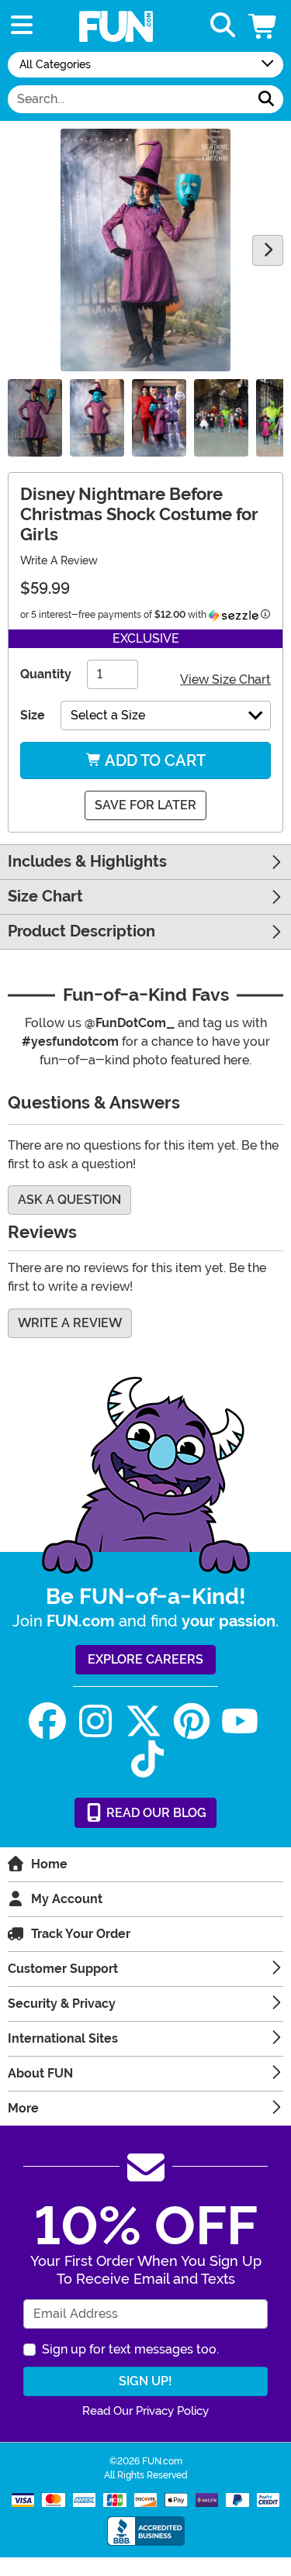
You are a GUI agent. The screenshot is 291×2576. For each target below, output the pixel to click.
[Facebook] (47, 1721)
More (23, 2108)
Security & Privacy (62, 2004)
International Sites (63, 2038)
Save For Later (145, 805)
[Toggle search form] (223, 26)
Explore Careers (145, 1659)
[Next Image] (268, 250)
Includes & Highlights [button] (87, 862)
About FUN (40, 2073)
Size (33, 715)
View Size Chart (225, 679)
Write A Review (59, 560)
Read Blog (155, 1813)
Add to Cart (154, 760)
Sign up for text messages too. (130, 2349)
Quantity (46, 674)
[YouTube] (240, 1721)
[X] (144, 1721)
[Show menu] (22, 26)
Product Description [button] (81, 931)
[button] (264, 26)
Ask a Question (69, 1200)
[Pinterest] (192, 1721)
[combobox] (129, 99)
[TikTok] (147, 1759)
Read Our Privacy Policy (145, 2411)
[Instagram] (95, 1721)
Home (49, 1864)
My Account (67, 1899)
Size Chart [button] (45, 897)
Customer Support (63, 1969)
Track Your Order (81, 1934)
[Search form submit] (266, 99)
